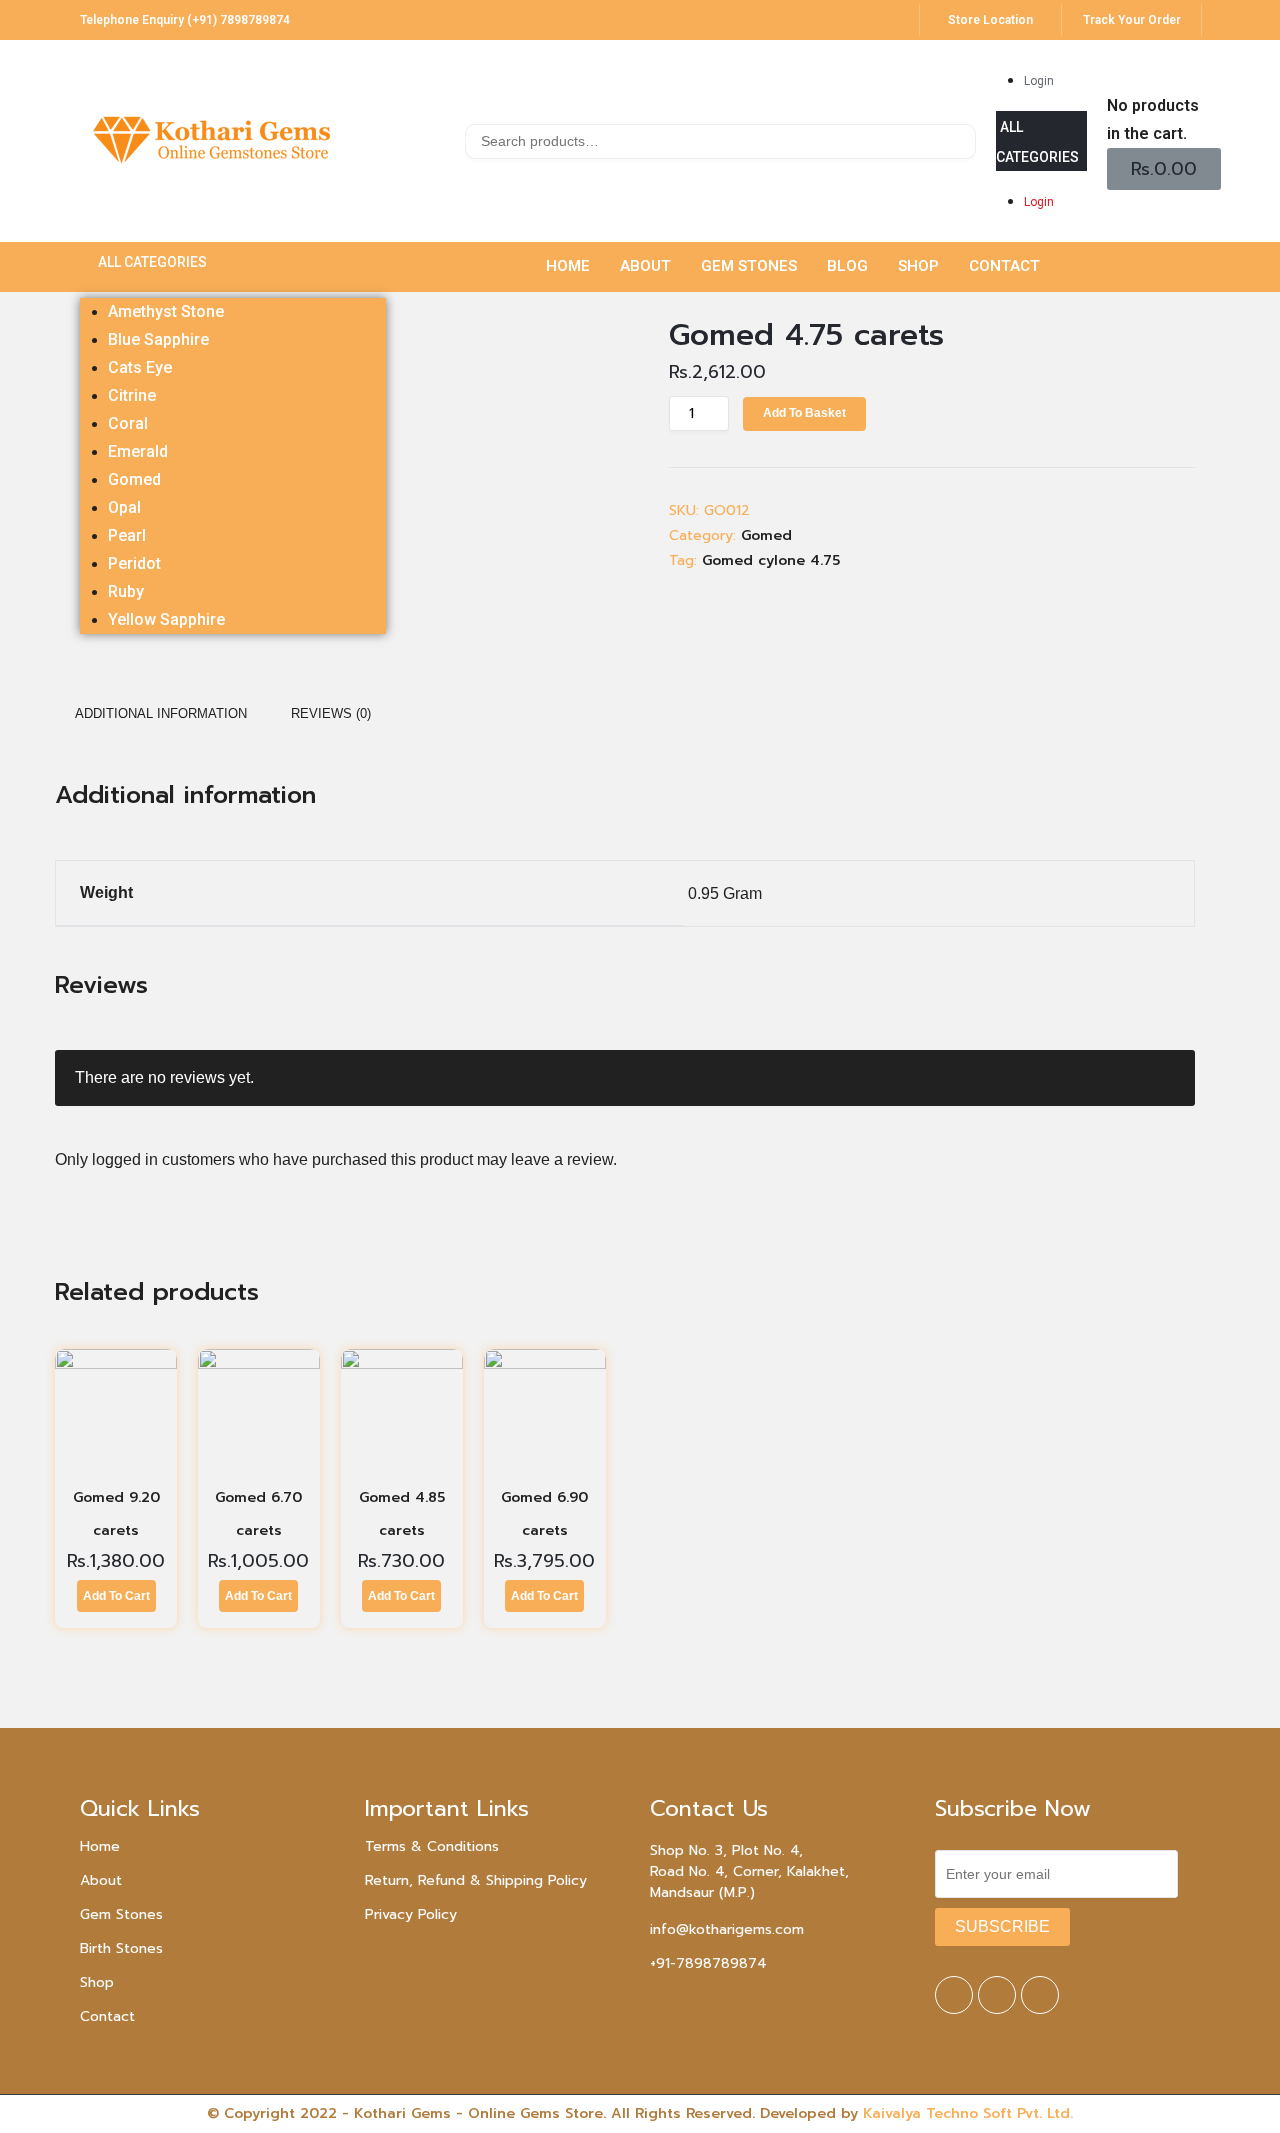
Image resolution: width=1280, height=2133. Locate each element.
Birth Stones (121, 1948)
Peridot (134, 563)
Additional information (161, 713)
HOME (568, 266)
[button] (1041, 141)
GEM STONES (749, 266)
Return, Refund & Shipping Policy (476, 1880)
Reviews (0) (331, 713)
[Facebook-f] (954, 1995)
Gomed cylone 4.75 (771, 560)
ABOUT (645, 266)
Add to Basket (804, 413)
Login (1039, 81)
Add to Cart (116, 1596)
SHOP (918, 266)
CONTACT (1004, 266)
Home (100, 1846)
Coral (128, 423)
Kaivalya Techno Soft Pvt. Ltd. (968, 2113)
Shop (97, 1982)
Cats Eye (140, 367)
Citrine (132, 395)
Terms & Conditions (432, 1846)
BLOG (847, 266)
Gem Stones (121, 1914)
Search (958, 144)
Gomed (134, 479)
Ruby (126, 591)
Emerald (138, 451)
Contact (107, 2016)
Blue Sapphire (158, 339)
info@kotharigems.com (727, 1929)
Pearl (127, 535)
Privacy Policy (411, 1914)
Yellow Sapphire (166, 619)
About (101, 1880)
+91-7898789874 (708, 1963)
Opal (124, 507)
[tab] (161, 714)
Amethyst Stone (166, 311)
